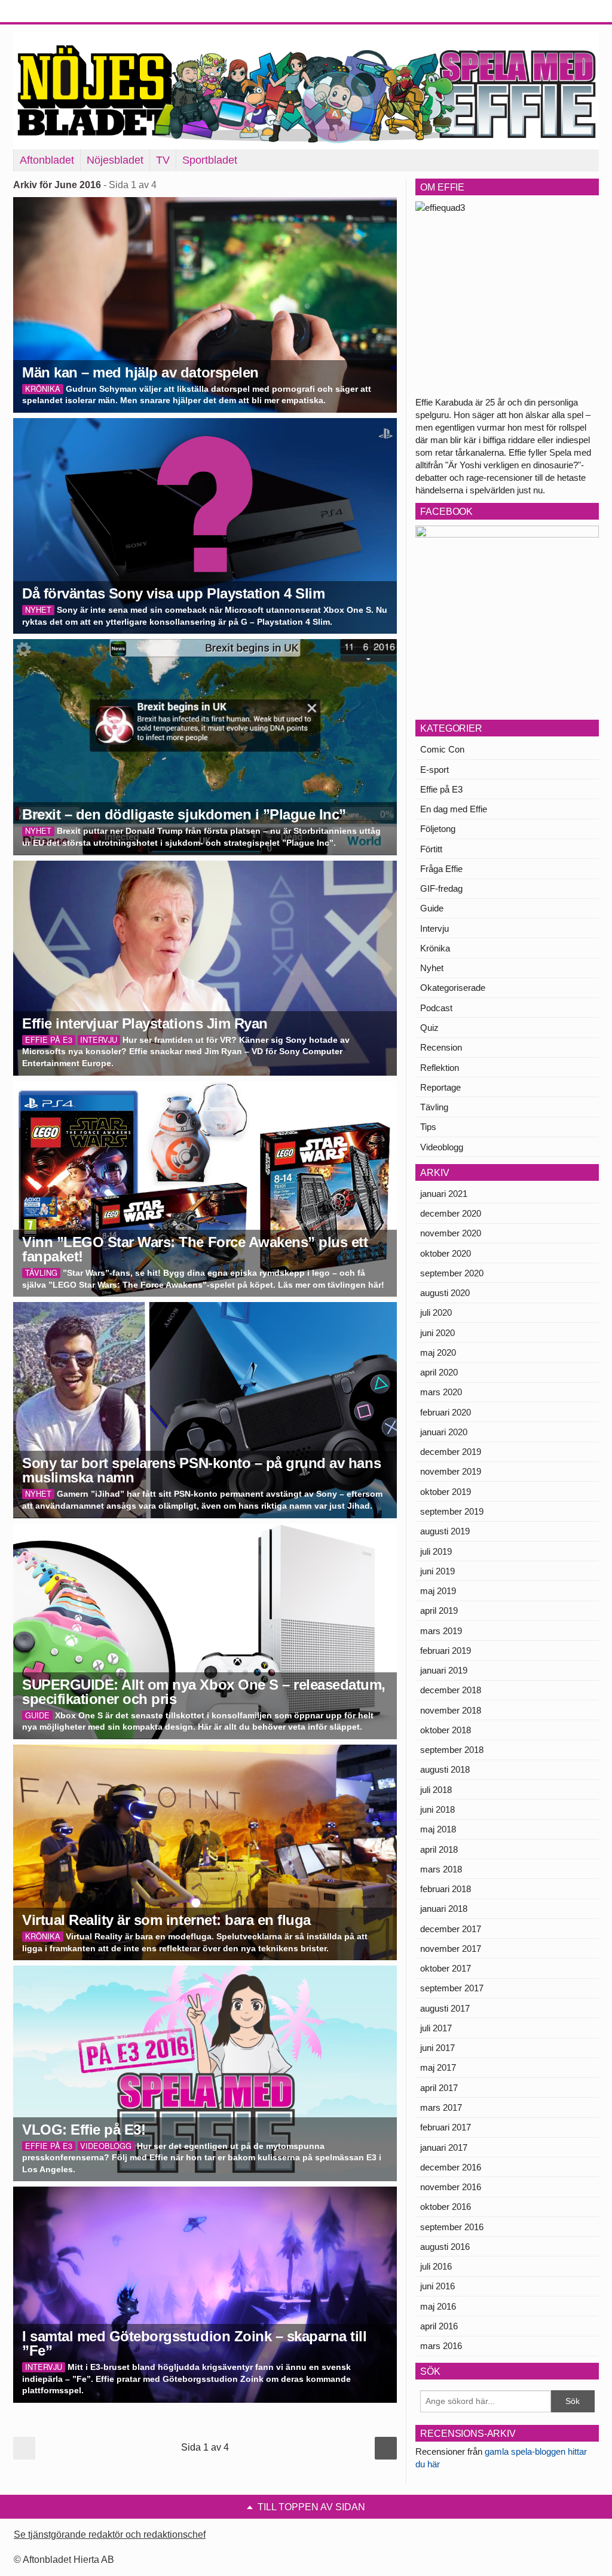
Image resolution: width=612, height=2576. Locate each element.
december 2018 (451, 1690)
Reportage (440, 1087)
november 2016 (451, 2187)
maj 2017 (438, 2067)
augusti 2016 (445, 2247)
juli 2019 (436, 1551)
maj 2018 (438, 1829)
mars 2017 (441, 2107)
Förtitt (431, 849)
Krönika (435, 948)
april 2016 (439, 2326)
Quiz (429, 1028)
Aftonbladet (47, 160)
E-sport (434, 770)
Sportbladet (210, 160)
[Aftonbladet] (58, 12)
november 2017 (451, 1949)
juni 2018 (437, 1809)
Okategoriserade (453, 988)
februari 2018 (446, 1889)
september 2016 (452, 2227)
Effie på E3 (441, 789)
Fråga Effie (441, 869)
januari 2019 (444, 1670)
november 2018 (451, 1710)
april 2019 (439, 1611)
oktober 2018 (446, 1730)
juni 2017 (437, 2048)
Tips (428, 1127)
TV (163, 160)
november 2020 (451, 1233)
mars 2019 (441, 1631)
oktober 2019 (446, 1492)
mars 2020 (441, 1392)
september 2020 (452, 1273)
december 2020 (451, 1213)
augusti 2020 (445, 1293)
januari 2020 (444, 1432)
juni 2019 (437, 1571)
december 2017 (451, 1929)
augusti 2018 (445, 1769)
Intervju (434, 928)
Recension (441, 1047)
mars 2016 (441, 2346)
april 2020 (439, 1372)
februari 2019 (446, 1651)
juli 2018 (436, 1790)
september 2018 (452, 1750)
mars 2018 (441, 1869)
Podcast (436, 1008)
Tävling (434, 1107)
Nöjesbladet (115, 160)
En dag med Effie (454, 809)
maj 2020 (438, 1353)
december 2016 (451, 2167)
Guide (432, 908)
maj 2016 (438, 2306)
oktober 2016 (446, 2207)
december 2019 (451, 1452)
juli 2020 (436, 1312)
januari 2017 (444, 2147)
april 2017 (439, 2088)
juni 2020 (437, 1333)
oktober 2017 (446, 1968)
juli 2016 (436, 2266)
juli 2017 (436, 2028)
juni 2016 (437, 2286)
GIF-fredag (441, 888)
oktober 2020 (446, 1253)
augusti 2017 (445, 2008)
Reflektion (440, 1068)
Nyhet (432, 968)
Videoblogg (442, 1147)
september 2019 (452, 1511)
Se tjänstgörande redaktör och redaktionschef (110, 2534)
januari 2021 (444, 1194)
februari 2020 (446, 1412)
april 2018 (439, 1849)
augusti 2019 (445, 1531)
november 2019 (451, 1471)
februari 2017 (446, 2127)
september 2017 (452, 1988)
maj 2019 (438, 1591)
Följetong (438, 829)
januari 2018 (444, 1909)
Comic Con (442, 749)
